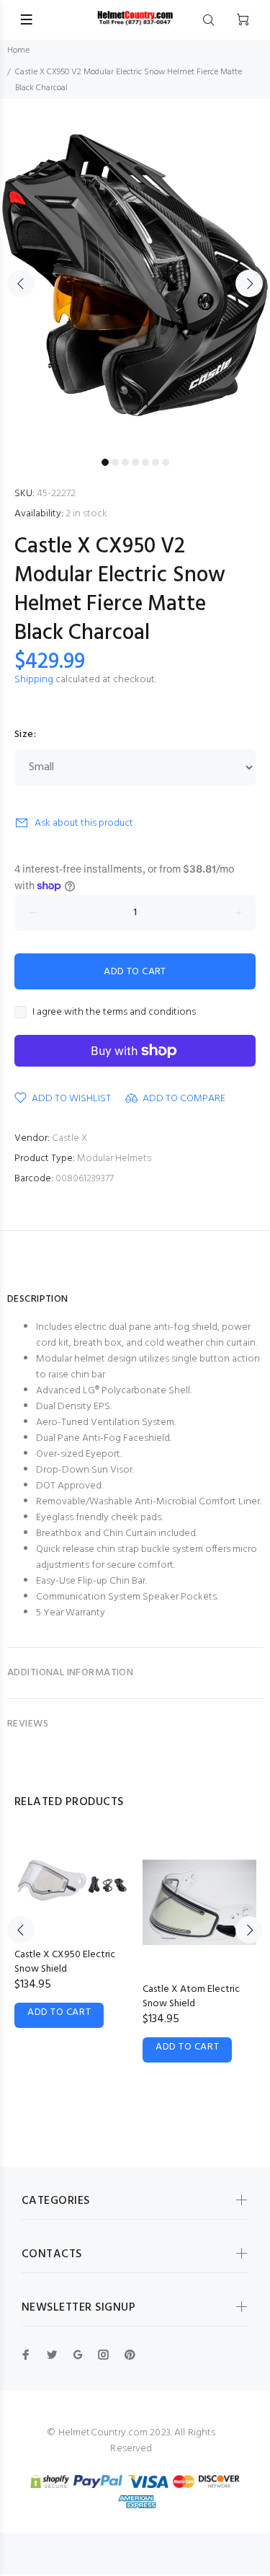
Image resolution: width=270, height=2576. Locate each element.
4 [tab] (135, 462)
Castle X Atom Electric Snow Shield (191, 1997)
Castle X (69, 1138)
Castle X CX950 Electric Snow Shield (65, 1962)
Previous (21, 283)
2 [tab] (115, 462)
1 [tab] (105, 462)
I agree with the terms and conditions (114, 1013)
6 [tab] (156, 462)
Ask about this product (84, 823)
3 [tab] (125, 462)
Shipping (34, 680)
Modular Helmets (114, 1159)
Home (18, 50)
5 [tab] (145, 462)
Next (249, 283)
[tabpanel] (135, 275)
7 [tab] (166, 462)
